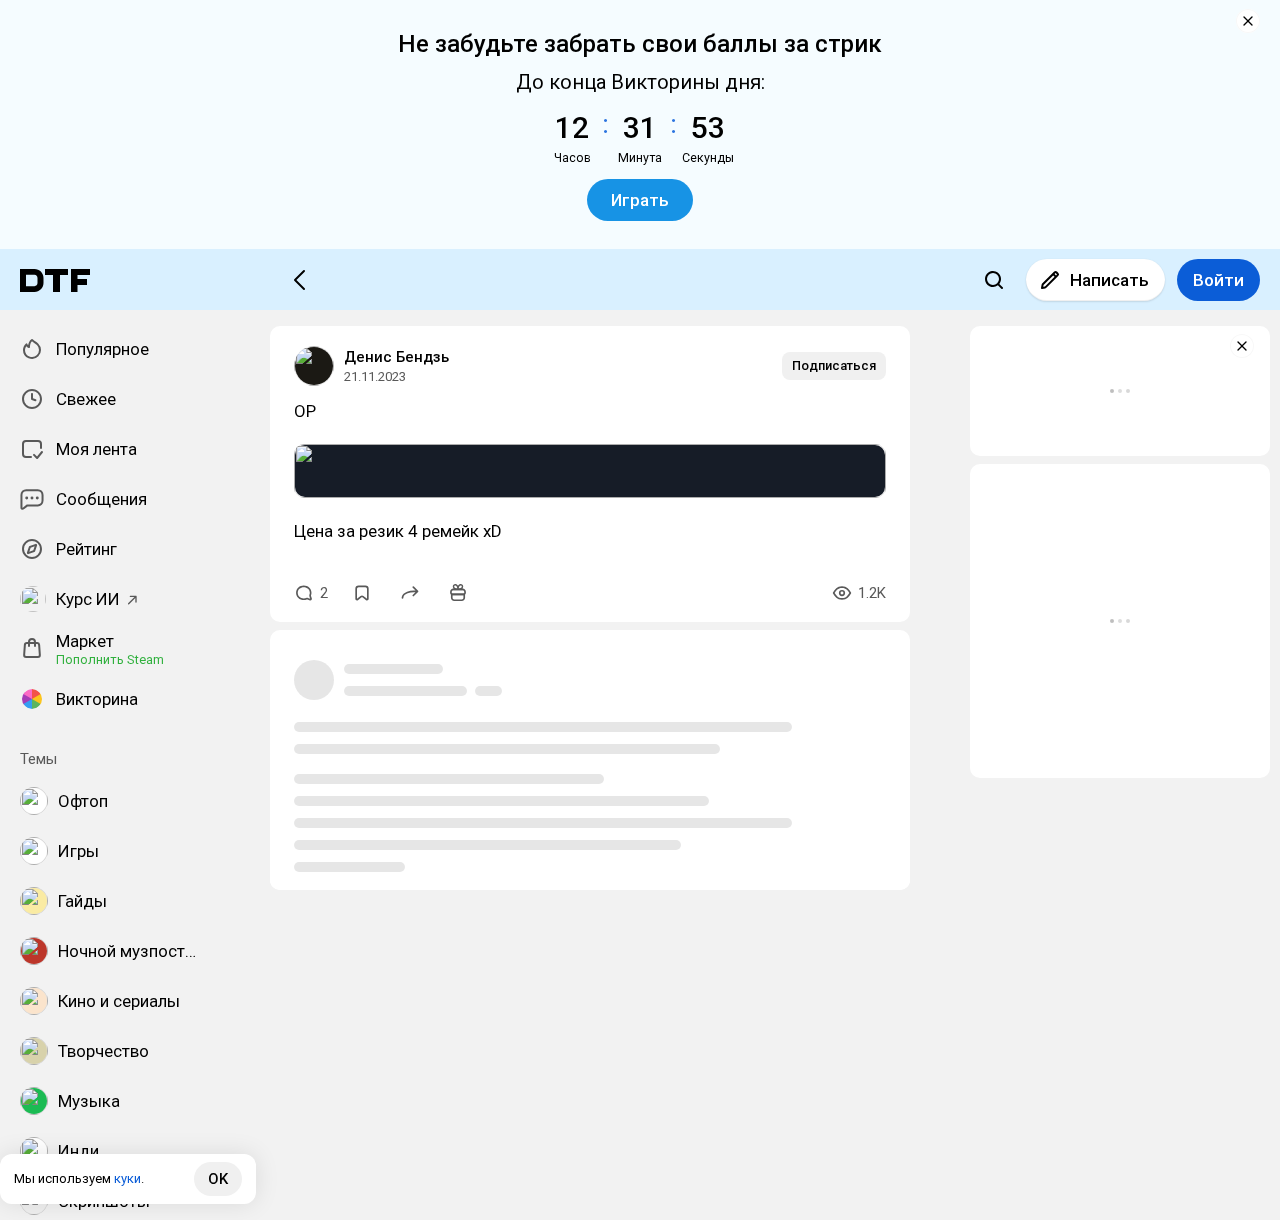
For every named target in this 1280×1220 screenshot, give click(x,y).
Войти (1218, 280)
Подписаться (834, 365)
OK (218, 1179)
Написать (1109, 280)
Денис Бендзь (396, 357)
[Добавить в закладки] (362, 593)
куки (127, 1178)
